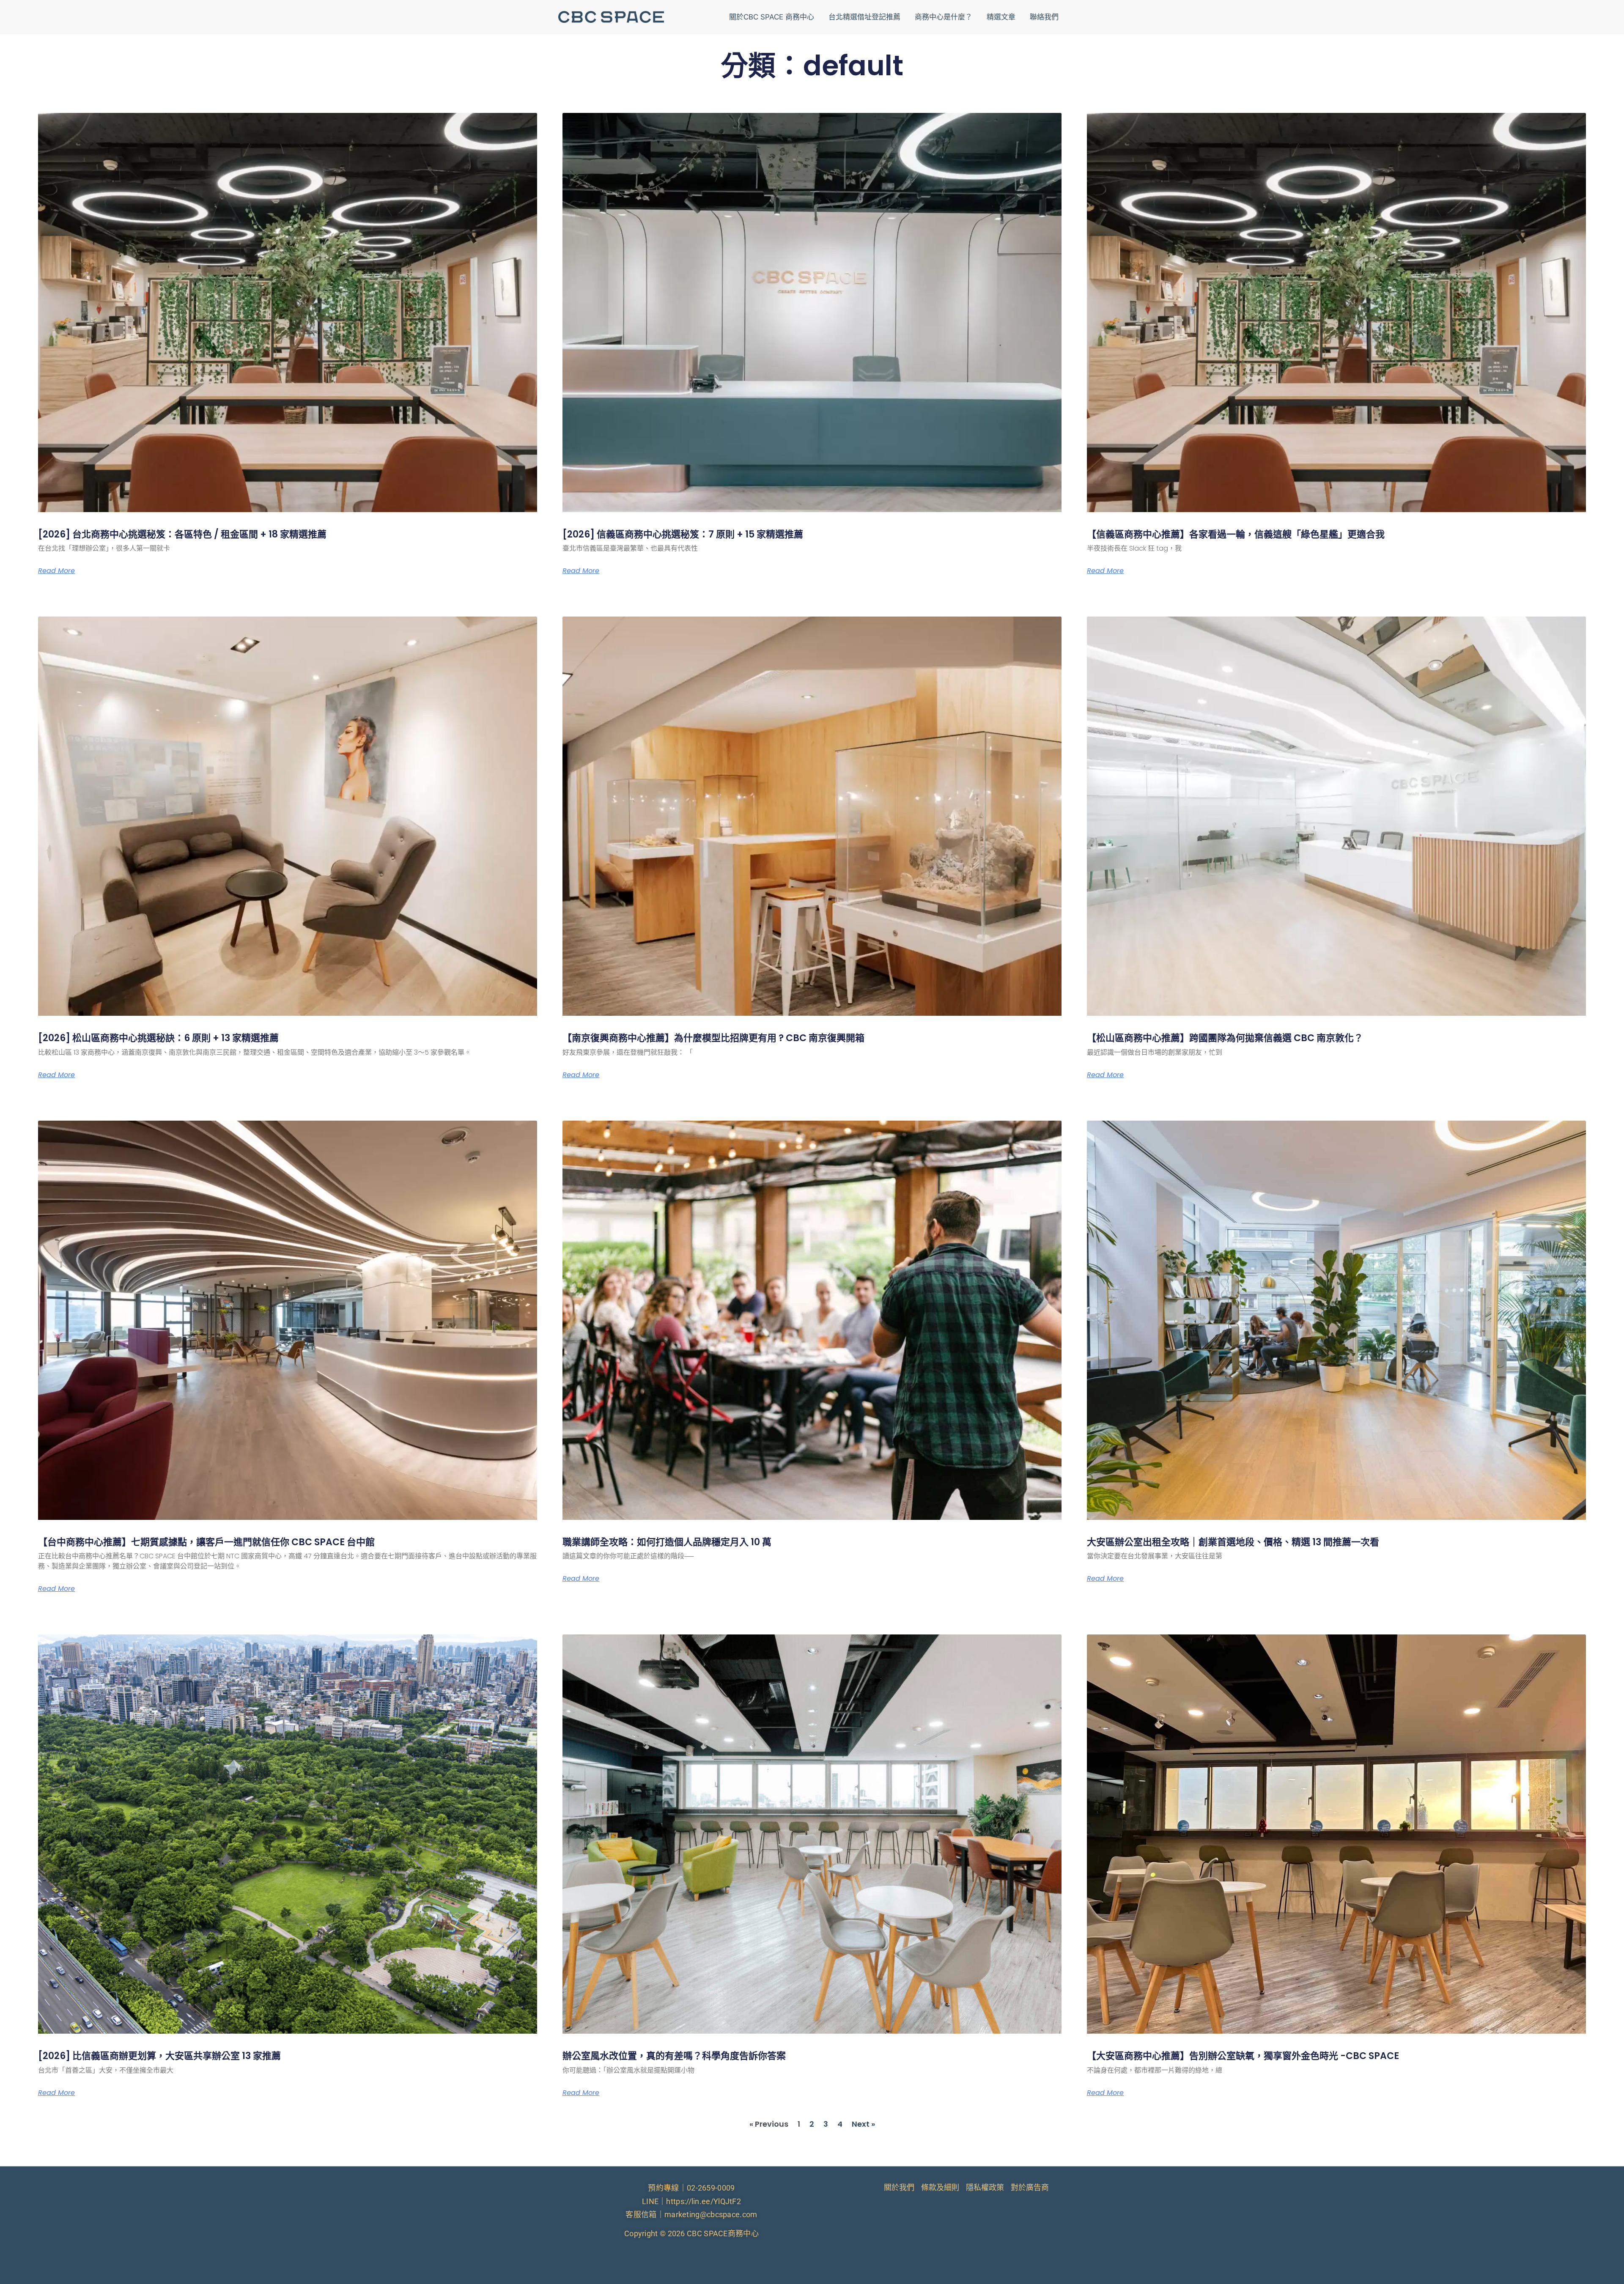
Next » (863, 2124)
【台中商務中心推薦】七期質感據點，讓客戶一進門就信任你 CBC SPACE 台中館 (206, 1542)
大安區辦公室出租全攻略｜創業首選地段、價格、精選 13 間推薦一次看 (1233, 1542)
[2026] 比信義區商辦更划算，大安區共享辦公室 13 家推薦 (159, 2056)
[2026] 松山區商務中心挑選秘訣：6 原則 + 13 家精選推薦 (158, 1038)
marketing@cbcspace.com (711, 2214)
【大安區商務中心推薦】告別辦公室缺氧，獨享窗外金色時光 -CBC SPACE (1243, 2056)
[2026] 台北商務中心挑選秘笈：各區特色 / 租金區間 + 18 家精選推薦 (182, 534)
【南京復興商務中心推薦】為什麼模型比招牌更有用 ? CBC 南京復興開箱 (713, 1038)
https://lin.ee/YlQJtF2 (704, 2201)
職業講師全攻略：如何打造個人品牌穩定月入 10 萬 (667, 1542)
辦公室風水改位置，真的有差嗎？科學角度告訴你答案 (674, 2056)
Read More (56, 571)
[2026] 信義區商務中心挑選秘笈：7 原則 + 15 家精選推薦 (683, 534)
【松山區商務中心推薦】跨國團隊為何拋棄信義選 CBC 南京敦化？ (1225, 1038)
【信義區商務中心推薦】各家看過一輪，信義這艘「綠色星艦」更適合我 (1236, 534)
